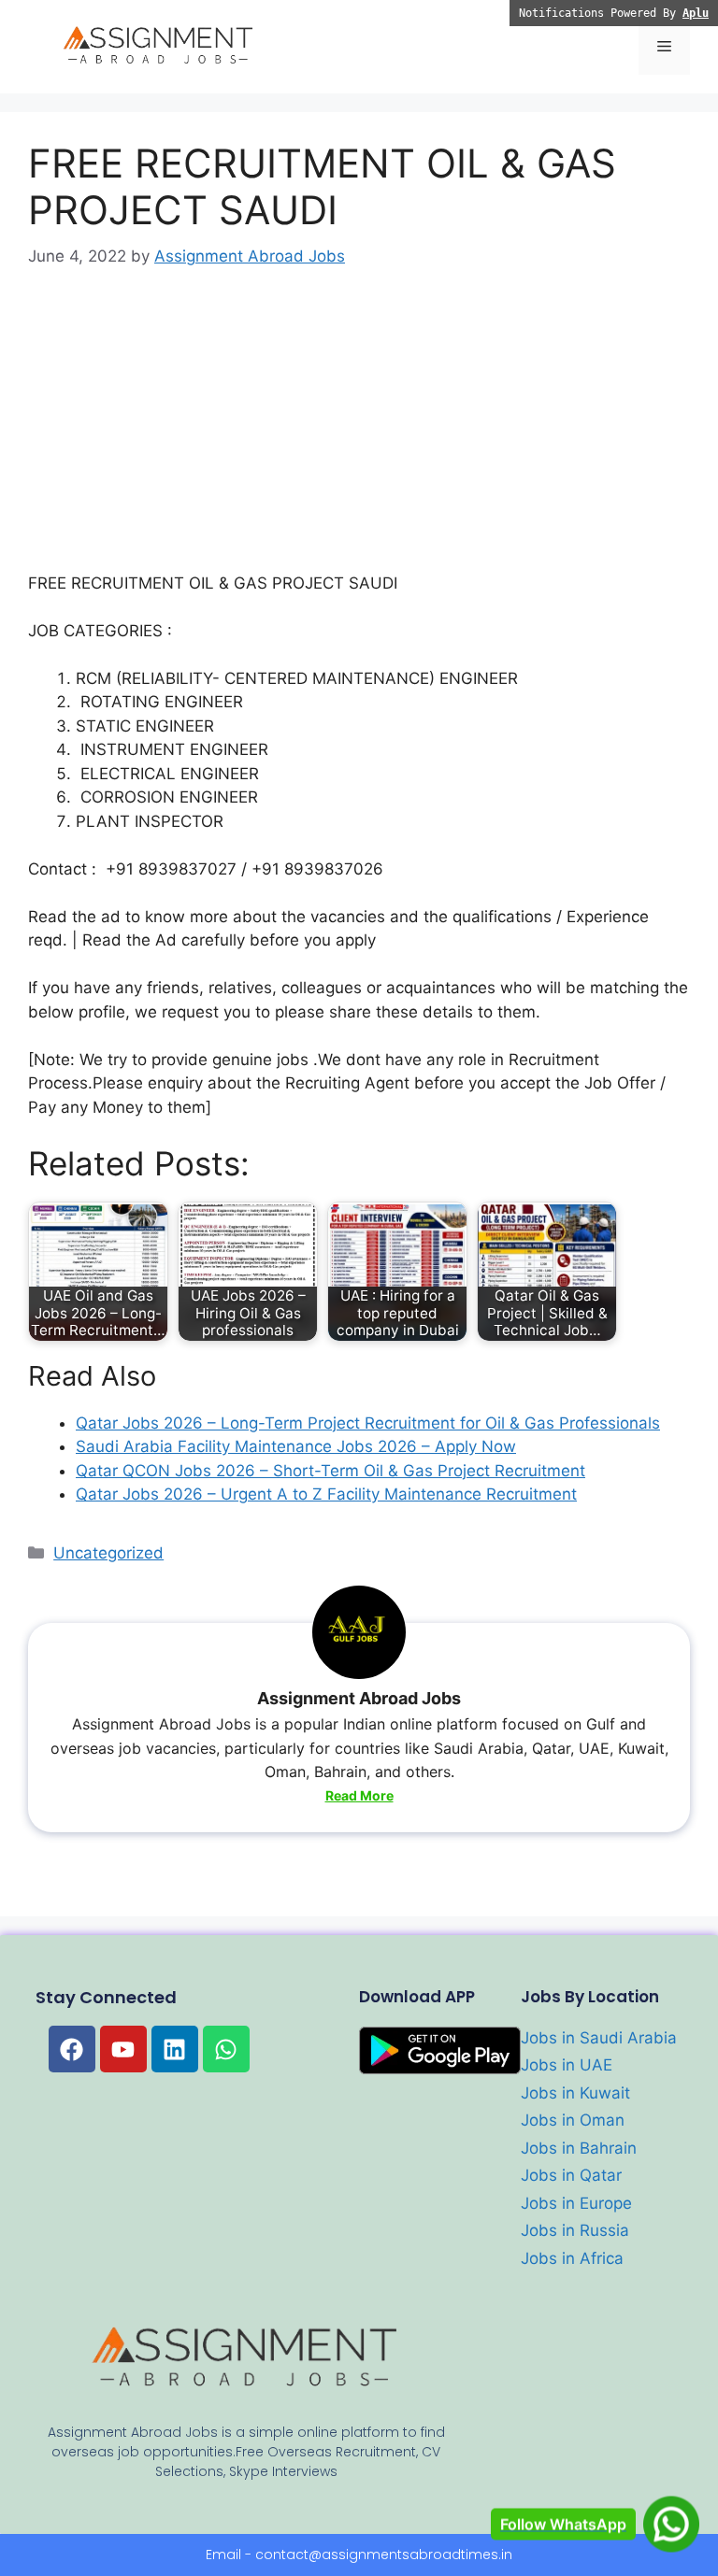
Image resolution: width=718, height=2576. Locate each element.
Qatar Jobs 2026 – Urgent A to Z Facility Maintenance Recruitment (326, 1494)
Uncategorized (108, 1553)
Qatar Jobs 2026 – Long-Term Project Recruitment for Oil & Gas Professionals (368, 1423)
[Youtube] (123, 2049)
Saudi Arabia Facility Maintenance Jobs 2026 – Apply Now (296, 1446)
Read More (359, 1795)
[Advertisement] (359, 434)
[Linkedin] (175, 2049)
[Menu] (664, 47)
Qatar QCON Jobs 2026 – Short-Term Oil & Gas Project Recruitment (330, 1471)
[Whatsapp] (226, 2049)
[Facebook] (72, 2049)
